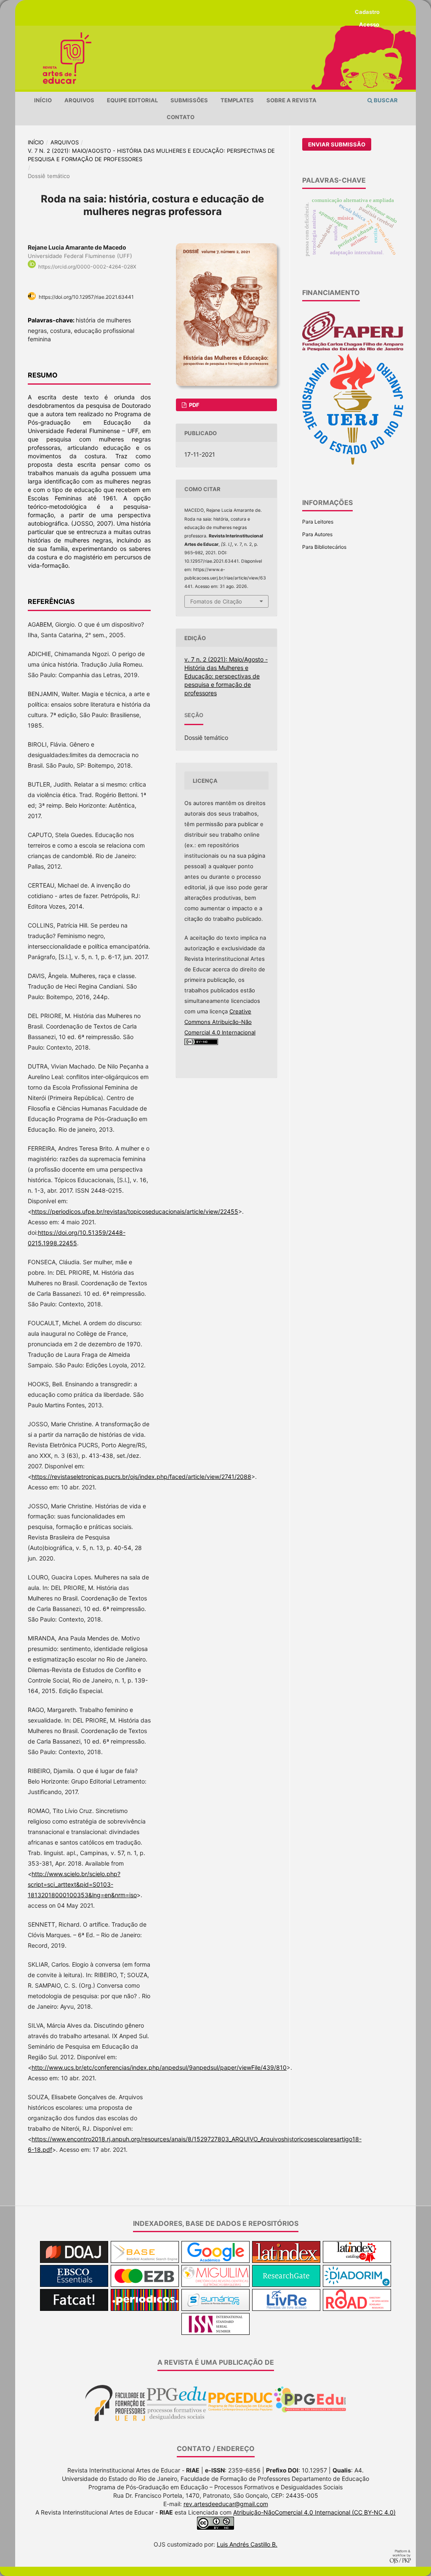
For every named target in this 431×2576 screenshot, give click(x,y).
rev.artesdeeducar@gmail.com (226, 2504)
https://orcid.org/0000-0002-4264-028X (87, 267)
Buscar (385, 100)
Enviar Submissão (337, 144)
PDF (194, 405)
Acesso (369, 24)
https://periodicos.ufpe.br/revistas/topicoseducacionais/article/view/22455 (135, 1211)
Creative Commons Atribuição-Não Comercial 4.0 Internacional (220, 1022)
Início (43, 100)
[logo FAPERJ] (353, 349)
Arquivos (79, 100)
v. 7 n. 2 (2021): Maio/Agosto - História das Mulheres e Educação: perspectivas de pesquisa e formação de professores (151, 155)
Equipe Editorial (132, 100)
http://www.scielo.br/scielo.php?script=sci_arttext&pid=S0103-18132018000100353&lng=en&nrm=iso (82, 1884)
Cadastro (367, 12)
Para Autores (317, 534)
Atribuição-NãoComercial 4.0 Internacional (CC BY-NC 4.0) (314, 2512)
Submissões (189, 100)
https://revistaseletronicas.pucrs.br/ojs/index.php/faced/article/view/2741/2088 (141, 1477)
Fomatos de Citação (216, 601)
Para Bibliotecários (324, 547)
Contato (181, 117)
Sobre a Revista (291, 100)
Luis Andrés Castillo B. (247, 2544)
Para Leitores (318, 522)
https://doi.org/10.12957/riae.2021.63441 (86, 297)
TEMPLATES (237, 100)
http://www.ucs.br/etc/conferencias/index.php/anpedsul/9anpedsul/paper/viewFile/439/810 (159, 2067)
